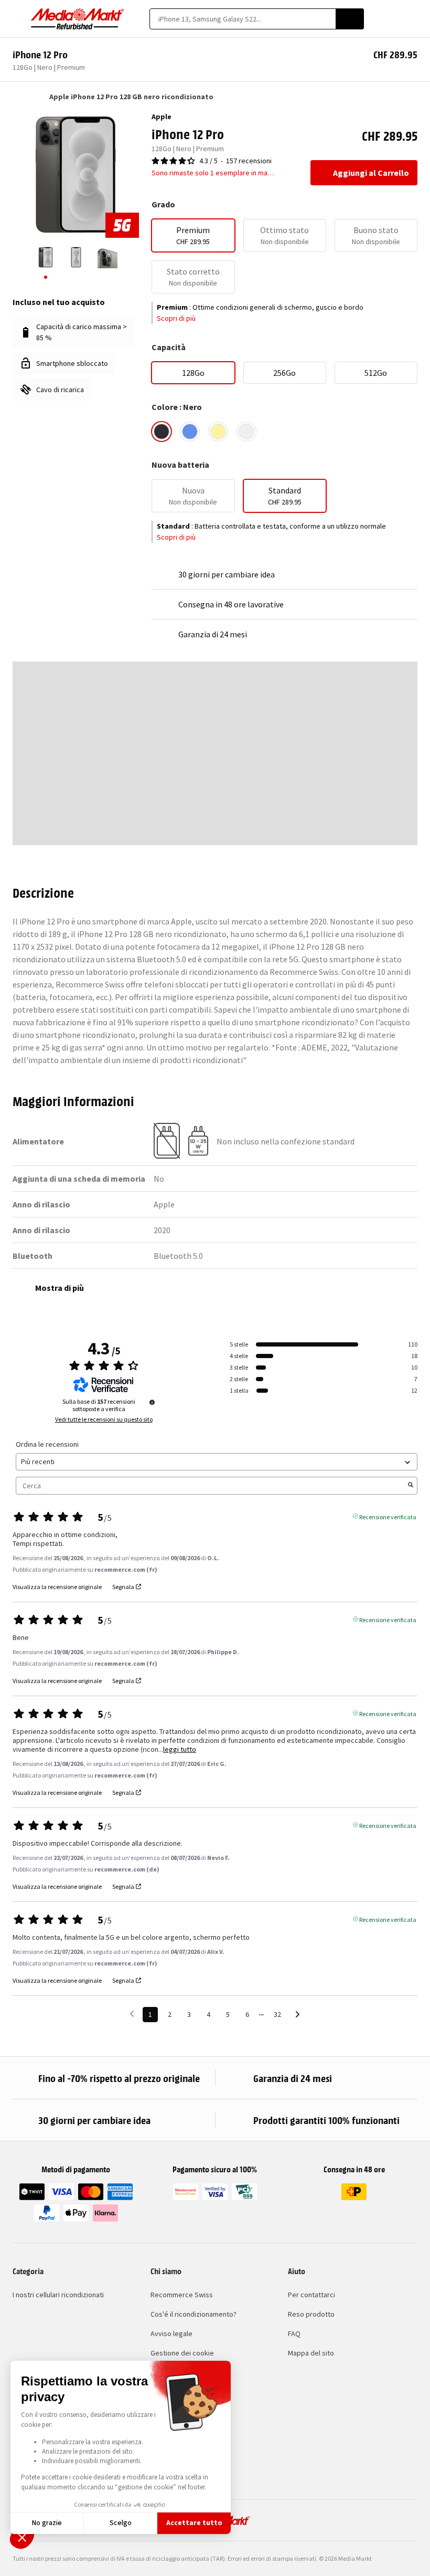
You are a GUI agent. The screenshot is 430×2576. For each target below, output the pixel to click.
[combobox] (243, 19)
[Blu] (190, 432)
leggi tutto (180, 1749)
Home (18, 97)
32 (277, 2014)
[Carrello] (412, 19)
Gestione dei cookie (182, 2353)
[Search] (350, 19)
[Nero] (162, 432)
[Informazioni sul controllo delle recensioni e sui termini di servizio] (152, 1402)
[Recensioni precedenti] (132, 2014)
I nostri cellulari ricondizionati (58, 2295)
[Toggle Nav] (18, 19)
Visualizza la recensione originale (57, 1587)
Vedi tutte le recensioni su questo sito (104, 1420)
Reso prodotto (311, 2314)
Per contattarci (311, 2295)
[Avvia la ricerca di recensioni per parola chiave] (411, 1486)
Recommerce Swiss (182, 2295)
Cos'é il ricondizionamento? (193, 2314)
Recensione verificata (388, 1516)
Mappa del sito (311, 2353)
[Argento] (246, 432)
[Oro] (218, 432)
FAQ (294, 2333)
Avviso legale (171, 2333)
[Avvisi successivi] (298, 2015)
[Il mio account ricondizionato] (394, 19)
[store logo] (78, 19)
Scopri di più (176, 318)
